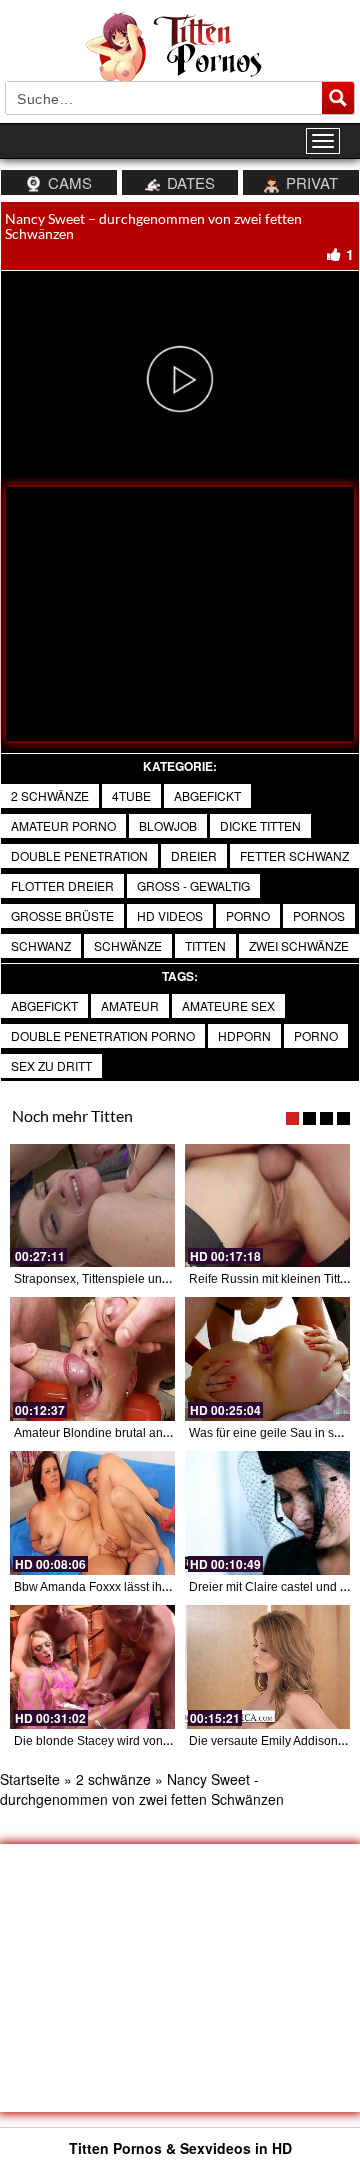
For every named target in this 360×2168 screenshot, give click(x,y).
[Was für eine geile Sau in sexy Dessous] (267, 1359)
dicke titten (260, 825)
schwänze (128, 945)
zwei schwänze (299, 945)
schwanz (41, 945)
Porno (316, 1035)
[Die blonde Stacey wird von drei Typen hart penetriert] (92, 1667)
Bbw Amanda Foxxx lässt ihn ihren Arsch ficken (141, 1587)
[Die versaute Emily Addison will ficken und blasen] (267, 1667)
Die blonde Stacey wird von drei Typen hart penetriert (158, 1741)
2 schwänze (50, 795)
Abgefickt (44, 1005)
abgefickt (207, 795)
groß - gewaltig (193, 885)
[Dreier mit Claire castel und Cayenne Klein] (267, 1513)
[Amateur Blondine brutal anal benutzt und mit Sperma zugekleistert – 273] (92, 1359)
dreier (194, 855)
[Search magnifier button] (338, 98)
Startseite (30, 1779)
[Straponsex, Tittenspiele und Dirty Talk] (92, 1206)
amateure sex (228, 1005)
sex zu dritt (51, 1065)
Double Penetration (79, 855)
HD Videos (170, 915)
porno (248, 915)
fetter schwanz (294, 855)
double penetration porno (103, 1035)
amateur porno (63, 825)
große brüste (62, 915)
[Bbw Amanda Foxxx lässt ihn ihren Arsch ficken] (92, 1513)
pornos (319, 915)
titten (205, 945)
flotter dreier (62, 885)
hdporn (244, 1035)
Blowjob (168, 825)
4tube (131, 795)
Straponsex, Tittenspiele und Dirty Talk (118, 1279)
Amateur (130, 1005)
